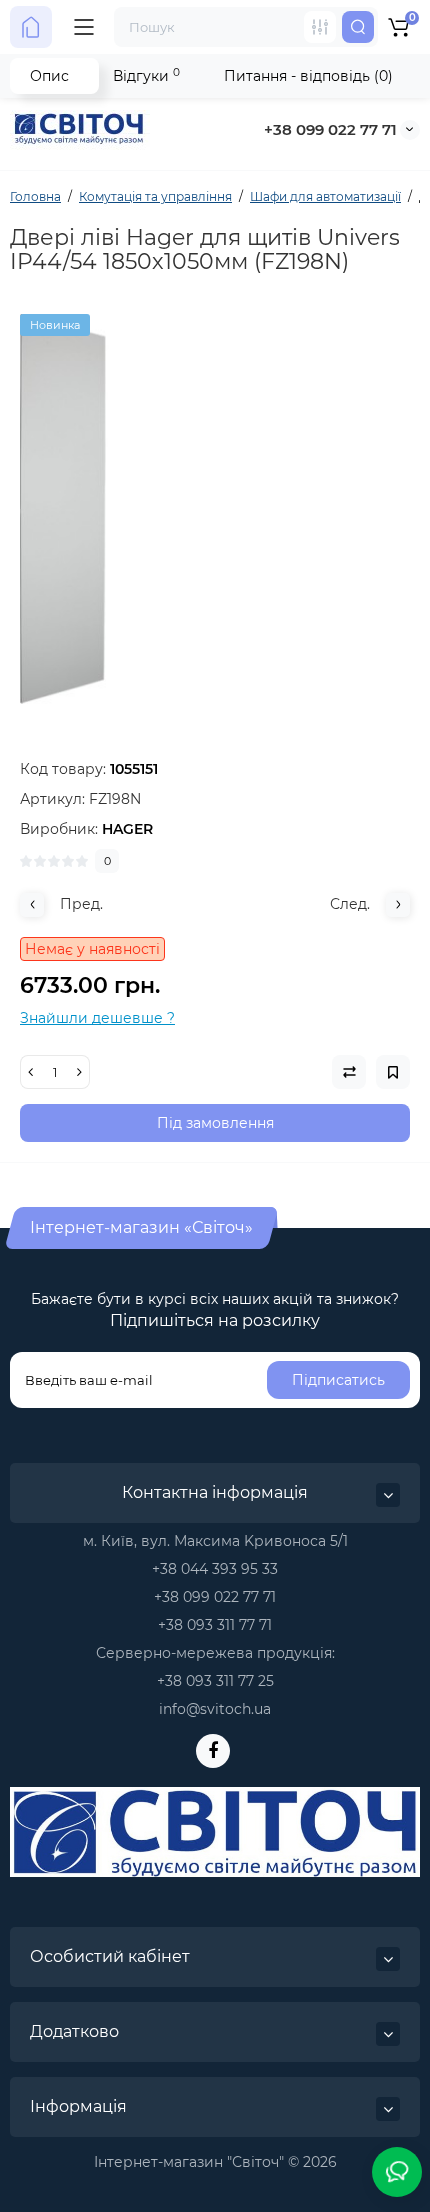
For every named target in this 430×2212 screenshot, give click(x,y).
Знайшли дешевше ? (97, 1018)
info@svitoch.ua (215, 1709)
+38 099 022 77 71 (330, 129)
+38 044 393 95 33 (215, 1569)
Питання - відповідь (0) (308, 76)
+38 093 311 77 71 (215, 1625)
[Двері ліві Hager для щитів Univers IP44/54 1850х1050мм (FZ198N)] (215, 509)
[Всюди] (320, 27)
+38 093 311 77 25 (215, 1681)
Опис (49, 76)
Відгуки (146, 75)
